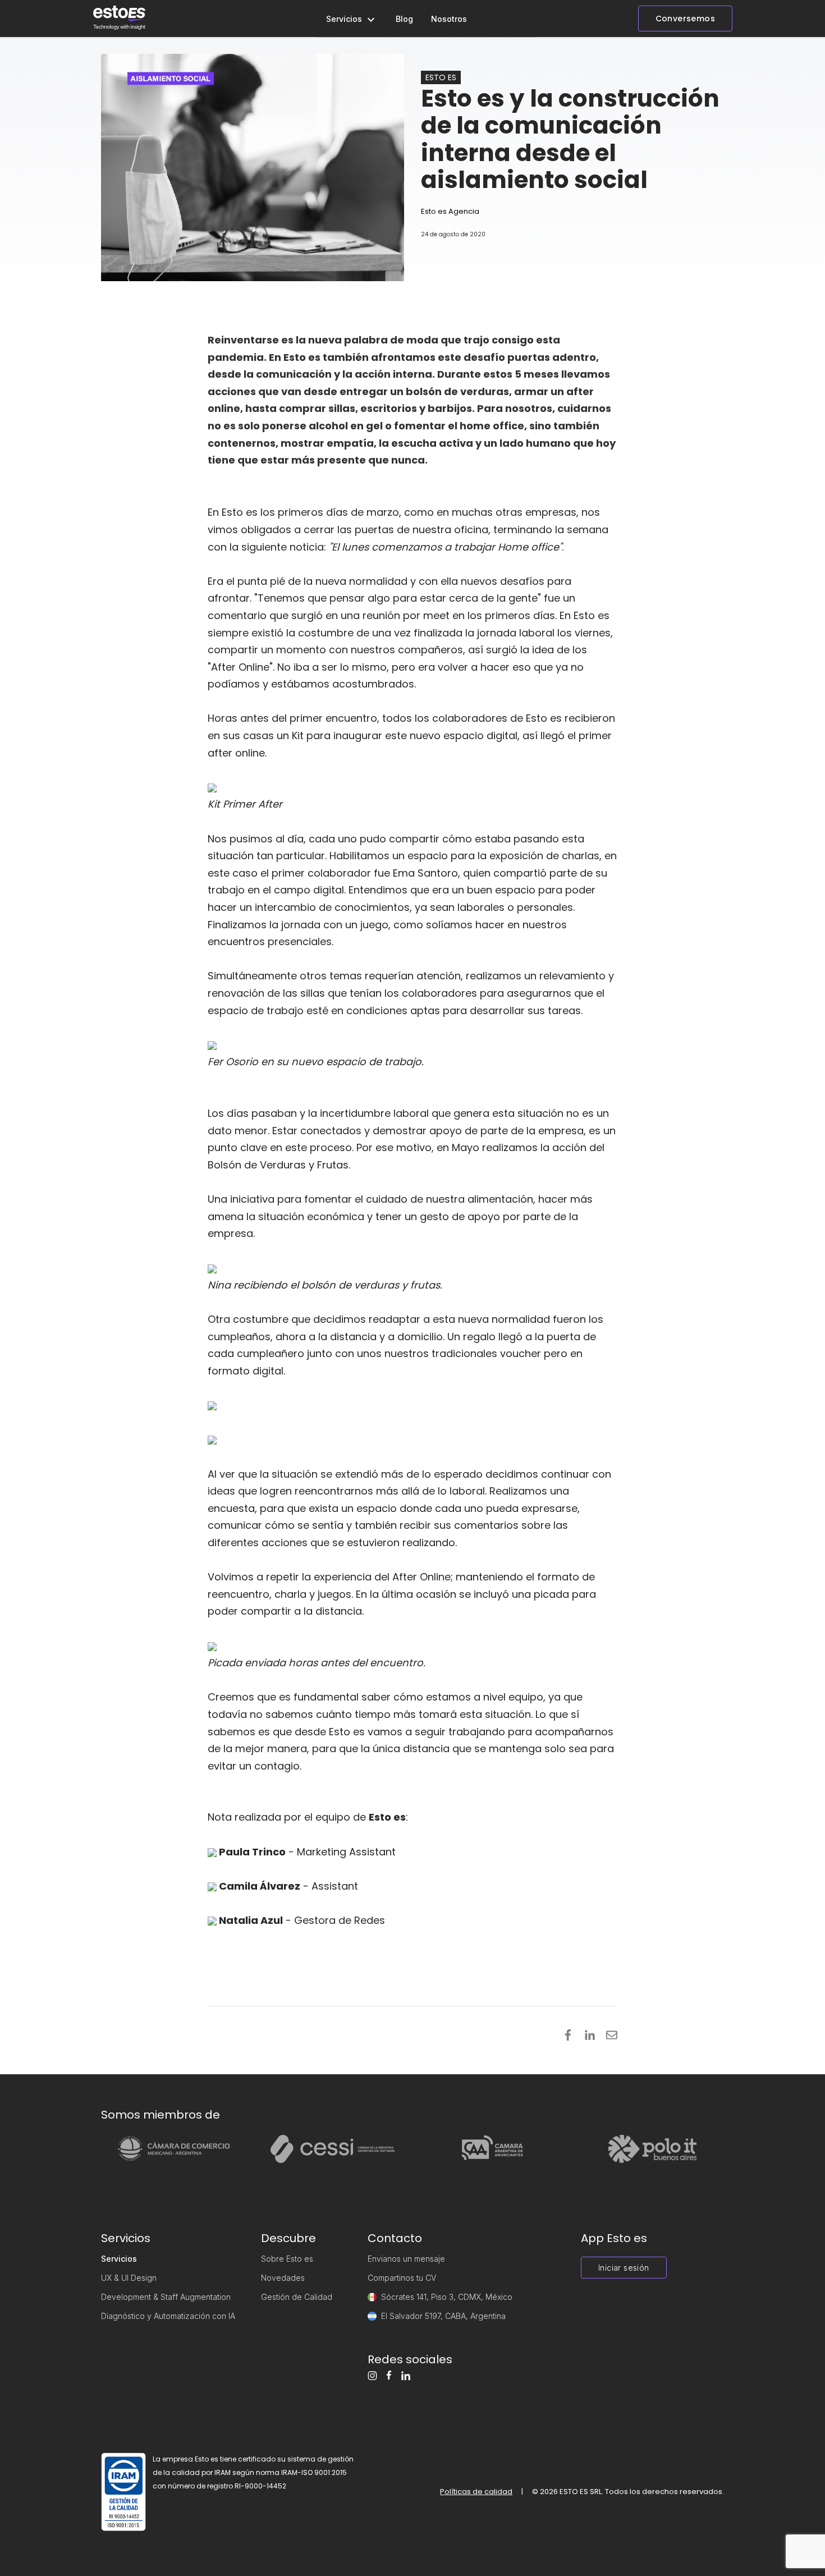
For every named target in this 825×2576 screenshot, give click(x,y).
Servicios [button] (345, 19)
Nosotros (449, 19)
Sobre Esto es (287, 2259)
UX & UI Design (129, 2278)
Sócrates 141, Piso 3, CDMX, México (447, 2297)
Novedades (283, 2278)
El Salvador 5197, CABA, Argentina (443, 2316)
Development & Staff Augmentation (166, 2297)
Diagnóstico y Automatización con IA (168, 2316)
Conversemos (685, 19)
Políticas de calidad (476, 2492)
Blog (404, 19)
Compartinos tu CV (402, 2278)
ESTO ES (441, 77)
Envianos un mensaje (406, 2259)
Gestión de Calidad (297, 2297)
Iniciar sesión (624, 2268)
